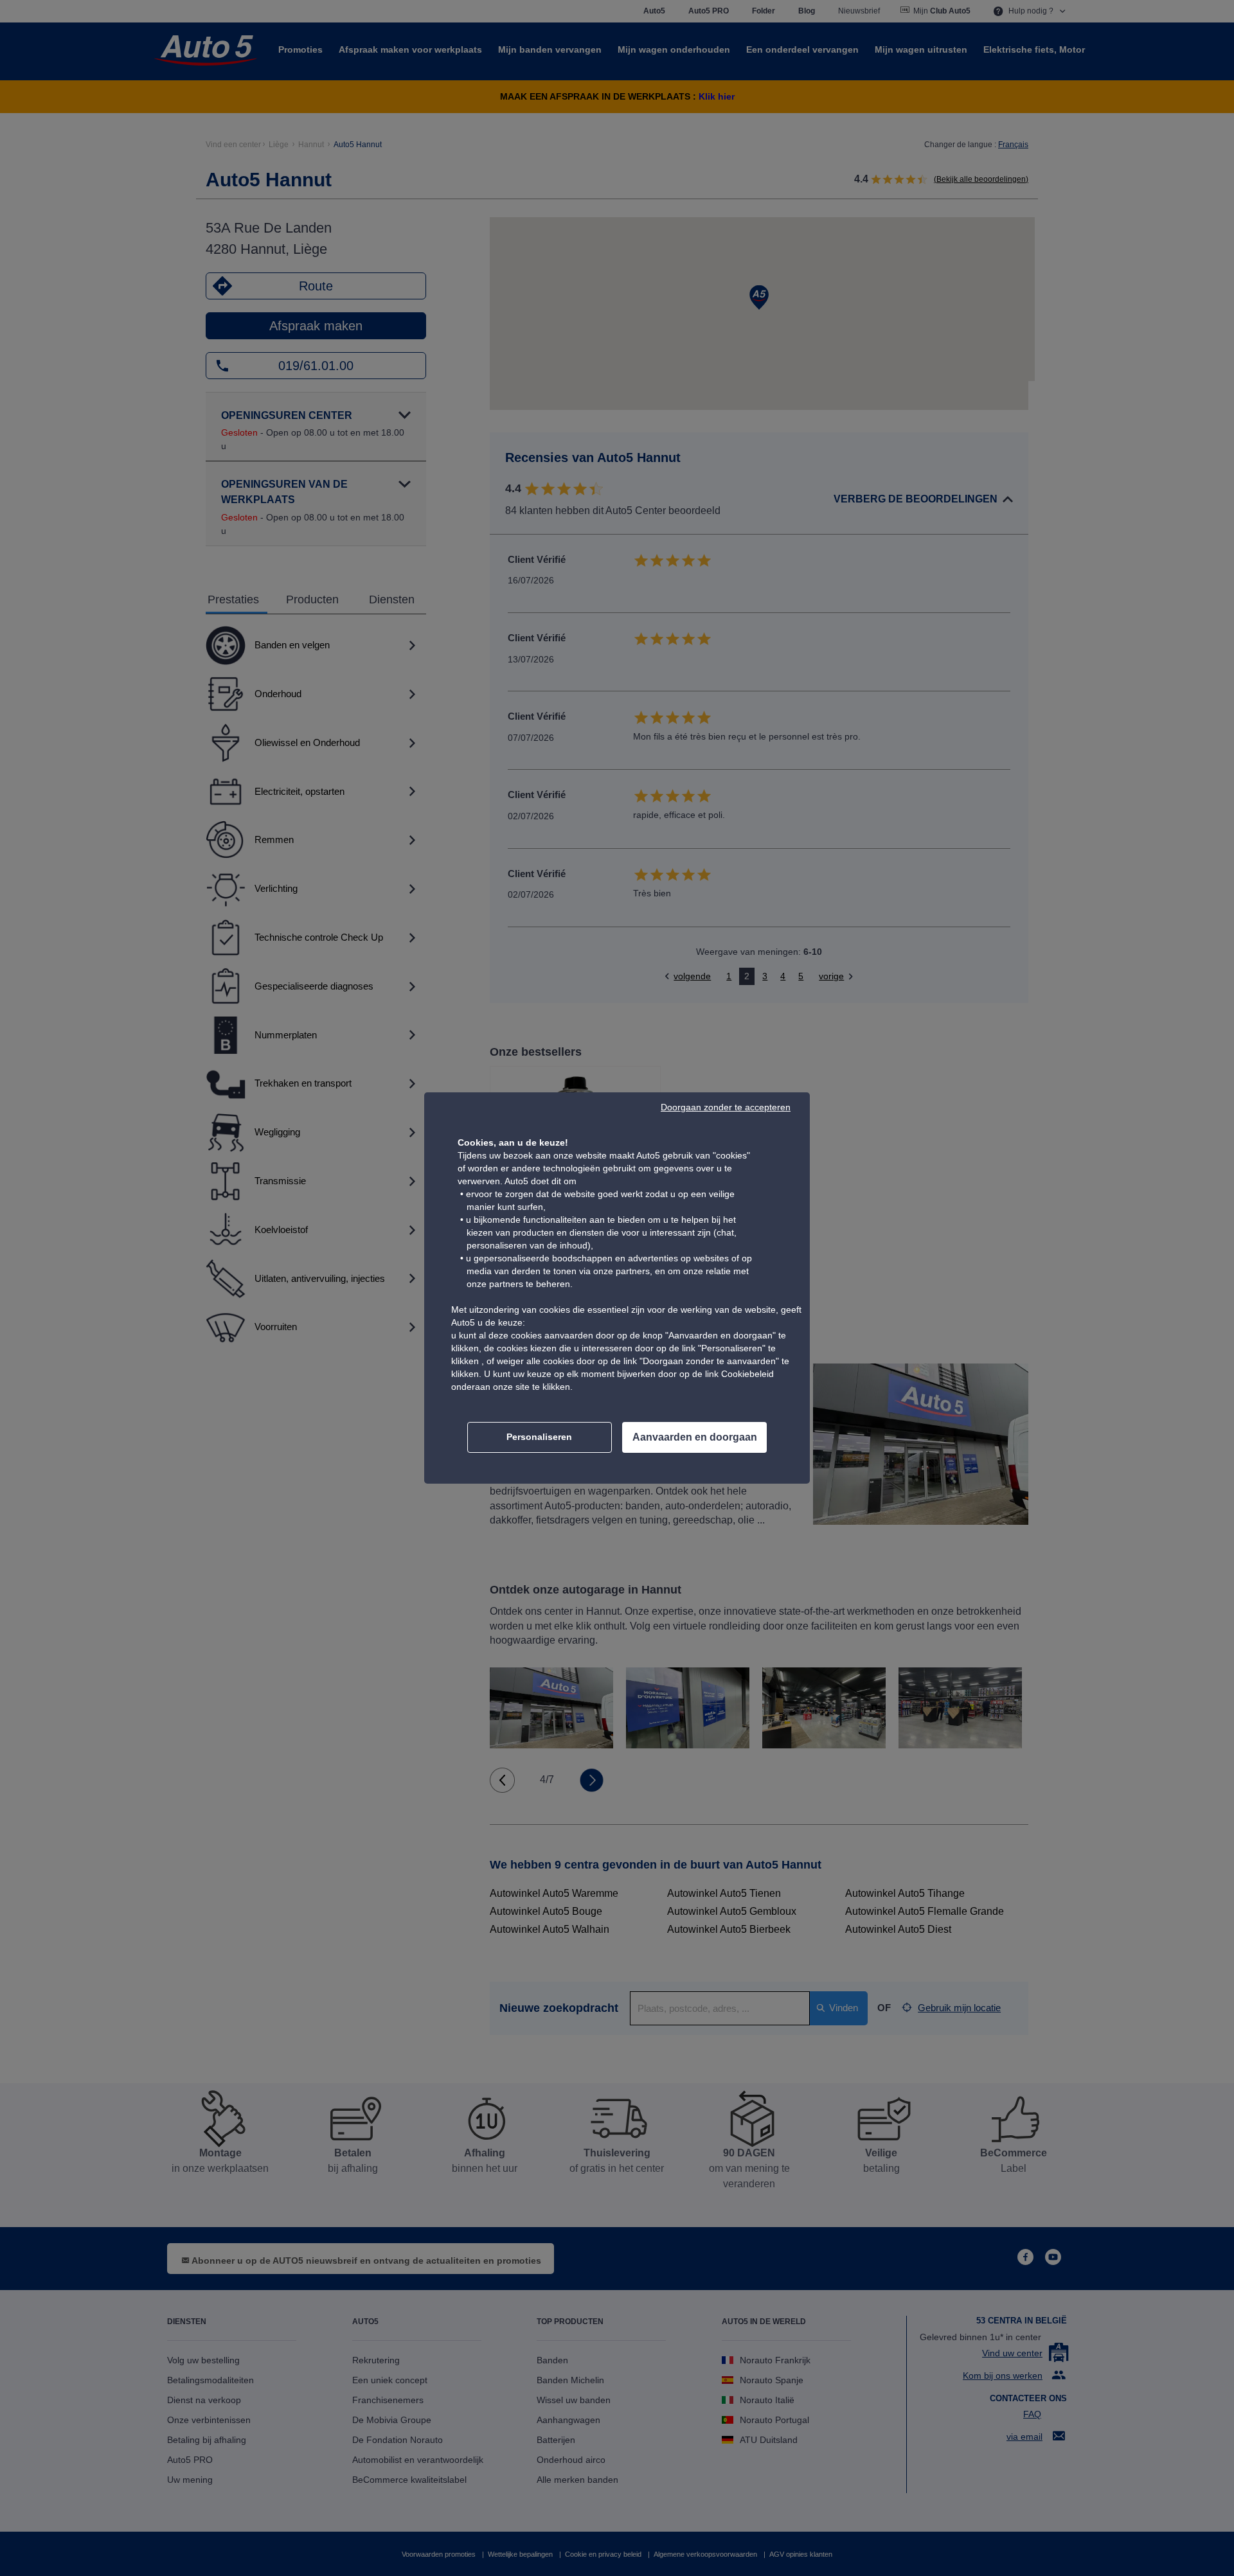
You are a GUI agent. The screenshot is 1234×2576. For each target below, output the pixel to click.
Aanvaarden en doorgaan (695, 1437)
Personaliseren (539, 1437)
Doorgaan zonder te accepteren (726, 1107)
